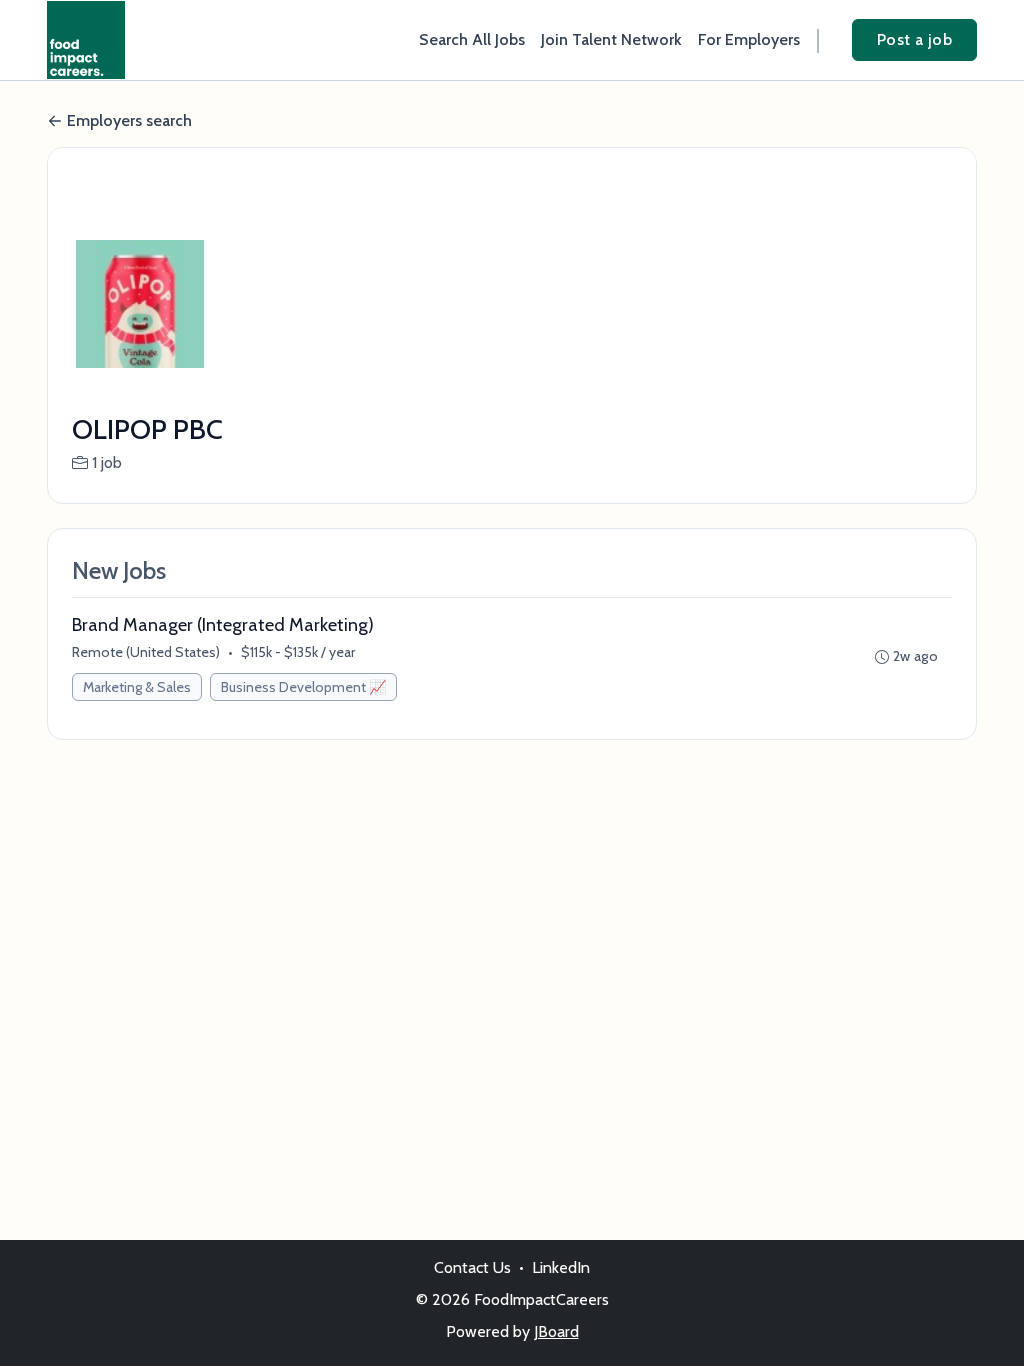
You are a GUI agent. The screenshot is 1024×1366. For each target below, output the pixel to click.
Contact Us (472, 1267)
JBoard (556, 1331)
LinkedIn (561, 1267)
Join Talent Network (611, 39)
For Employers (749, 39)
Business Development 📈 (303, 687)
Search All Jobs (472, 39)
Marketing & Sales (137, 687)
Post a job (914, 39)
